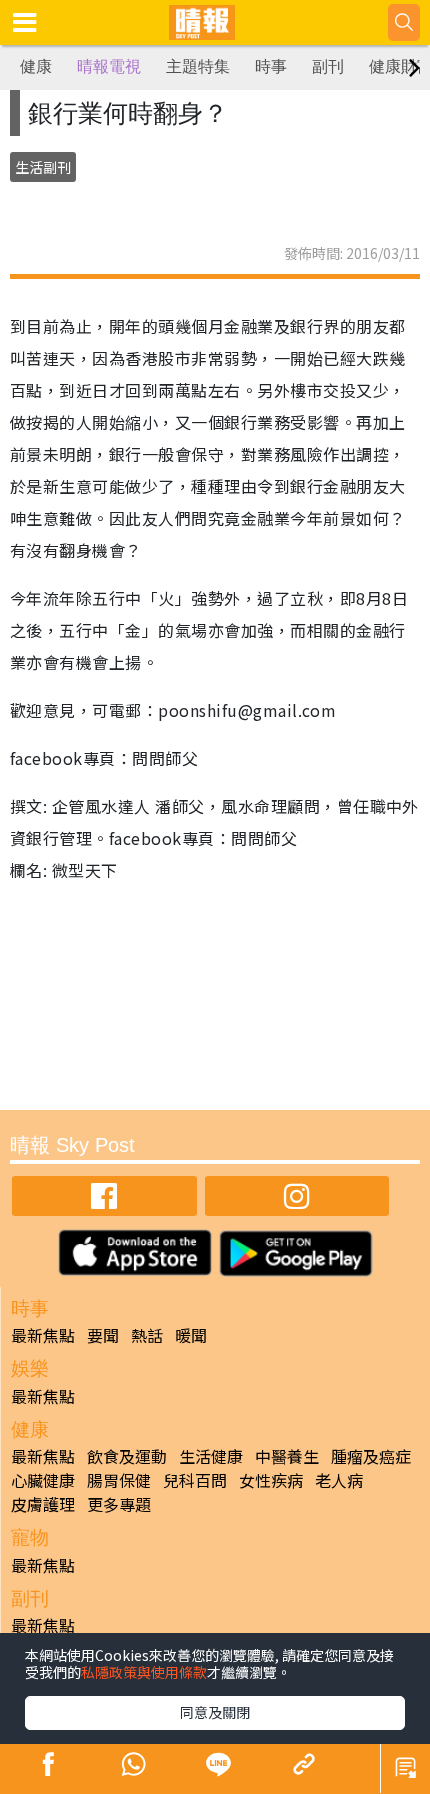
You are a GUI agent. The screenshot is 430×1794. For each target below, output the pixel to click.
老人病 (339, 1480)
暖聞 (191, 1335)
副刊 (328, 66)
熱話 (147, 1335)
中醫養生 (287, 1456)
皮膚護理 (43, 1504)
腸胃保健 (119, 1480)
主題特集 (198, 66)
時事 (271, 66)
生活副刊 (43, 167)
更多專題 (119, 1504)
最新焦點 (43, 1335)
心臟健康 (43, 1480)
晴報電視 (109, 66)
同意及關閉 (215, 1712)
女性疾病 (271, 1480)
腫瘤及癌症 (371, 1456)
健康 (36, 66)
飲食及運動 (127, 1456)
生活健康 (211, 1456)
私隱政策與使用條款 (144, 1672)
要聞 (103, 1335)
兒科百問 (195, 1480)
